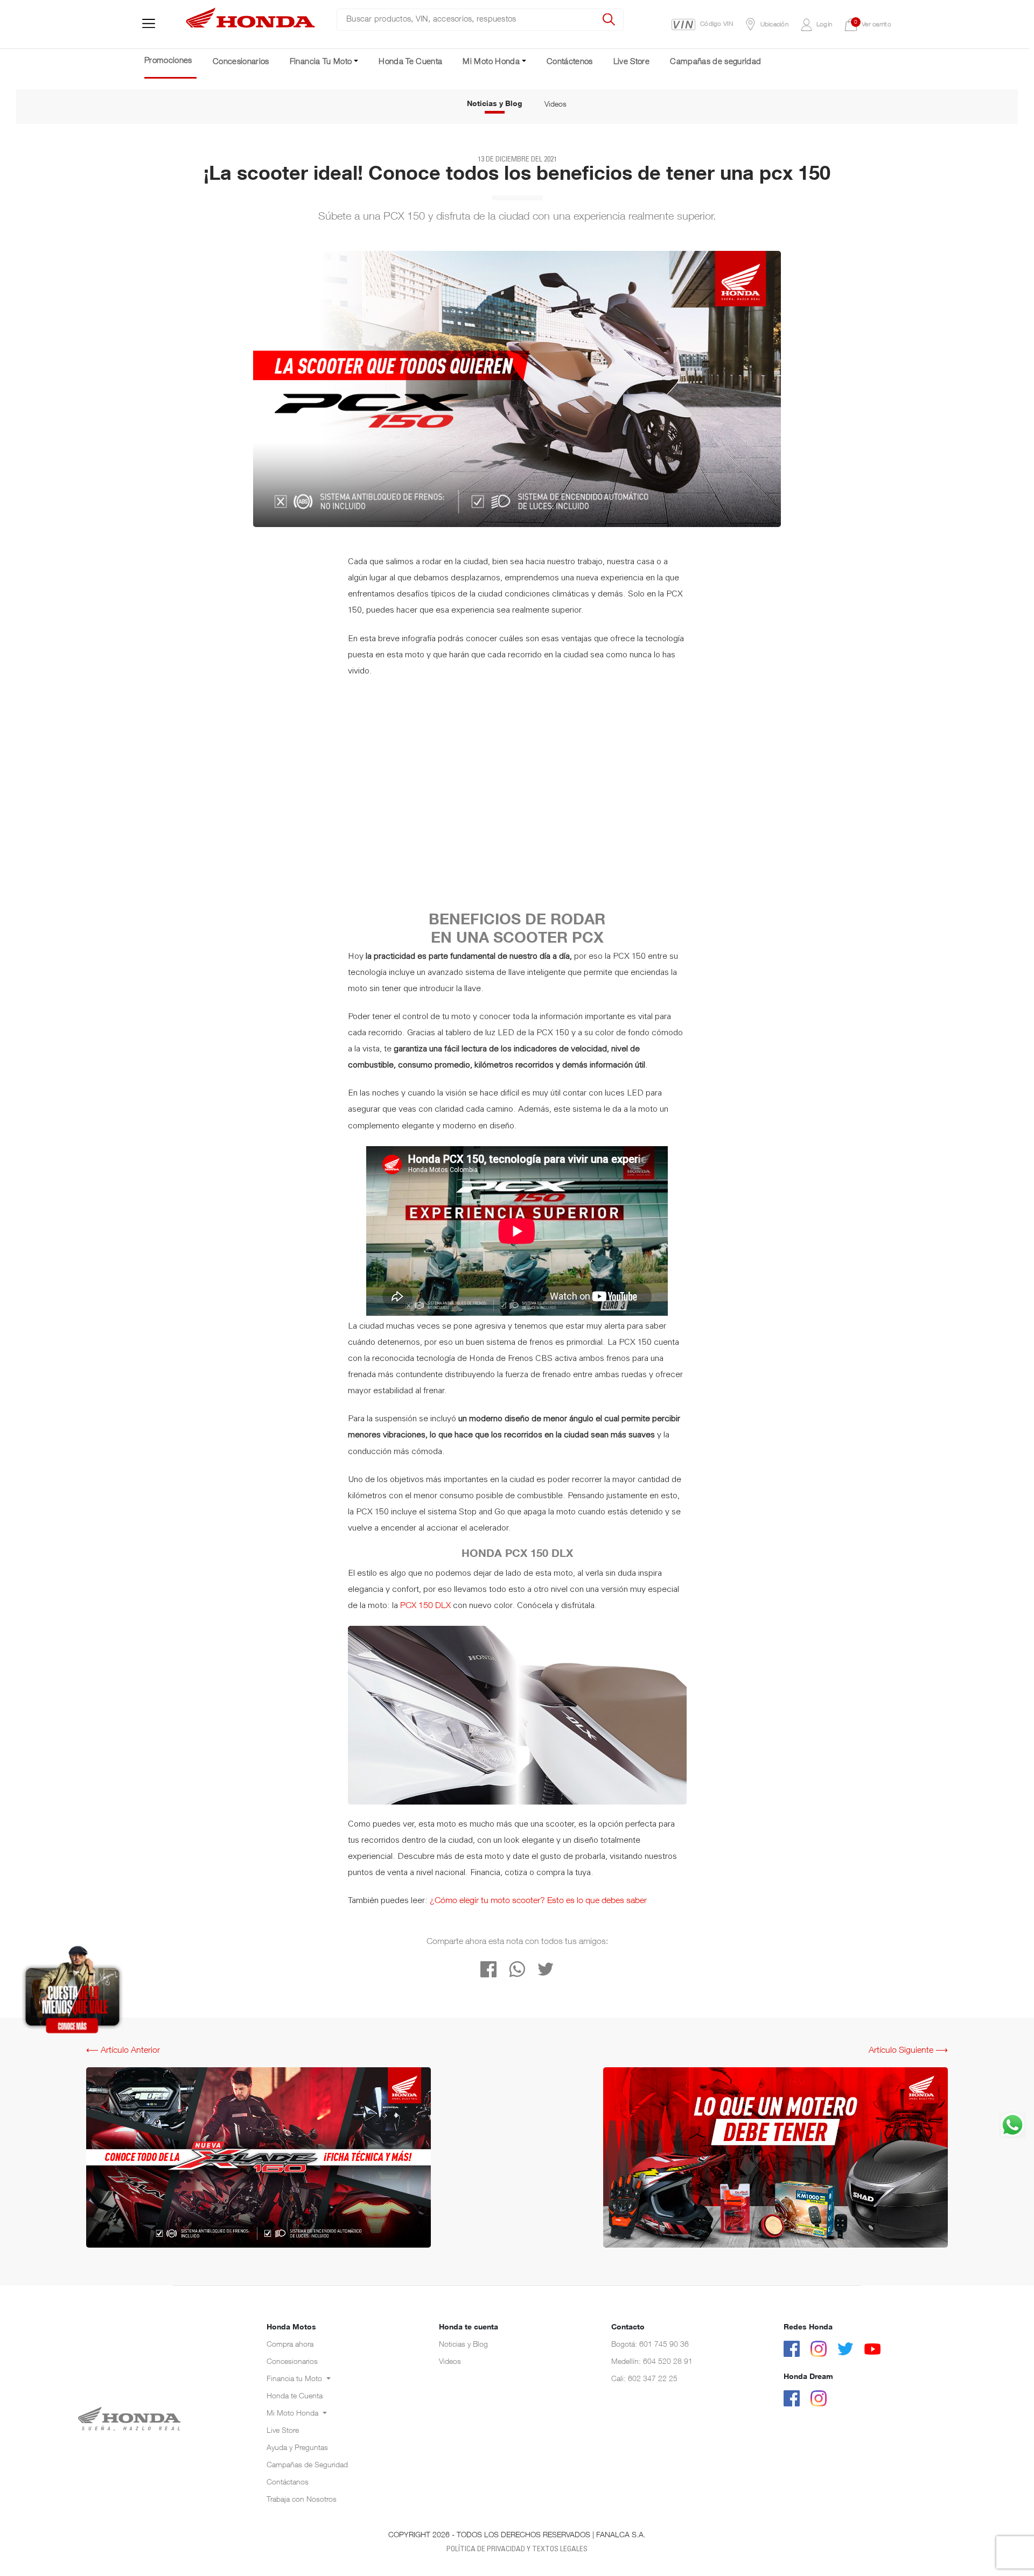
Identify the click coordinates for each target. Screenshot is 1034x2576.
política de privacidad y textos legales (517, 2550)
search (609, 20)
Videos (556, 105)
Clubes (278, 2459)
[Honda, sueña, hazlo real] (251, 25)
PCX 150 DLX (427, 1606)
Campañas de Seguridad (307, 2466)
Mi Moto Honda (294, 2414)
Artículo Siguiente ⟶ (908, 2051)
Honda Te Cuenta (410, 62)
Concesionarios (241, 62)
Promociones (168, 61)
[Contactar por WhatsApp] (1012, 2125)
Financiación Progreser (304, 2389)
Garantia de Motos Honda (309, 2423)
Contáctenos (570, 62)
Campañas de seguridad (715, 62)
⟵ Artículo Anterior (123, 2051)
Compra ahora (290, 2345)
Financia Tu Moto (321, 62)
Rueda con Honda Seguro (309, 2435)
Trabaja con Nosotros (302, 2500)
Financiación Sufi (295, 2400)
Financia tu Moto (295, 2380)
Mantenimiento (291, 2447)
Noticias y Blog (495, 104)
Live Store (632, 62)
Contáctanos (288, 2483)
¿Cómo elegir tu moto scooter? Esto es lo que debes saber (538, 1901)
